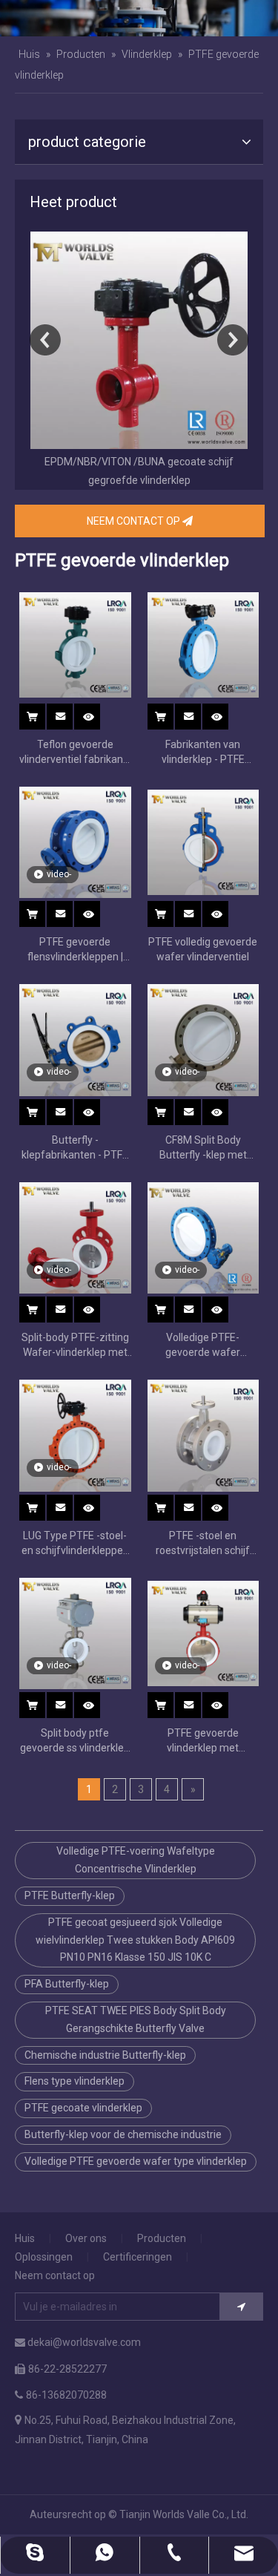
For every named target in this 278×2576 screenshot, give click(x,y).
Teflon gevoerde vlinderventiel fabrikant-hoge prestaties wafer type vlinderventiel (75, 753)
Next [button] (233, 340)
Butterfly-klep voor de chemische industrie (123, 2134)
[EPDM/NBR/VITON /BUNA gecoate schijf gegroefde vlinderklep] (139, 340)
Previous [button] (45, 340)
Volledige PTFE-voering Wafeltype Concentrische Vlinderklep (136, 1860)
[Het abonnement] (241, 2307)
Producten (162, 2238)
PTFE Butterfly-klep (70, 1895)
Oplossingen (44, 2257)
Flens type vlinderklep (75, 2081)
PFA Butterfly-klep (67, 1984)
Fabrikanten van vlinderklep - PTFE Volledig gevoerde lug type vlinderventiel (203, 753)
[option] (139, 361)
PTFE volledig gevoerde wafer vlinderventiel (203, 949)
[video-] (75, 842)
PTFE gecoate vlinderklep (83, 2108)
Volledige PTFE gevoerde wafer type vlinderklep (136, 2161)
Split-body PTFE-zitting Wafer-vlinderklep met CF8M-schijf (75, 1346)
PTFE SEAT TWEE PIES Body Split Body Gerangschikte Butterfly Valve (136, 2019)
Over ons (86, 2238)
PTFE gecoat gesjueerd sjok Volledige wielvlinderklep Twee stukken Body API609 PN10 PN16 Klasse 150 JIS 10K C (135, 1940)
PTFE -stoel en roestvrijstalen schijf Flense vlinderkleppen (203, 1544)
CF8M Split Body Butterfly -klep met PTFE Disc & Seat (203, 1148)
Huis (25, 2238)
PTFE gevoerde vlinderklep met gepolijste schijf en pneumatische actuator (203, 1741)
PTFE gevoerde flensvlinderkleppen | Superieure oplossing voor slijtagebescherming (75, 950)
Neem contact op (55, 2275)
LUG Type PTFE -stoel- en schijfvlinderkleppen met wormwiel (75, 1544)
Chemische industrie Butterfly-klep (105, 2055)
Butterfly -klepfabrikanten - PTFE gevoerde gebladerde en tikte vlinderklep (75, 1148)
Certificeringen (138, 2257)
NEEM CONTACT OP (135, 521)
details (97, 712)
